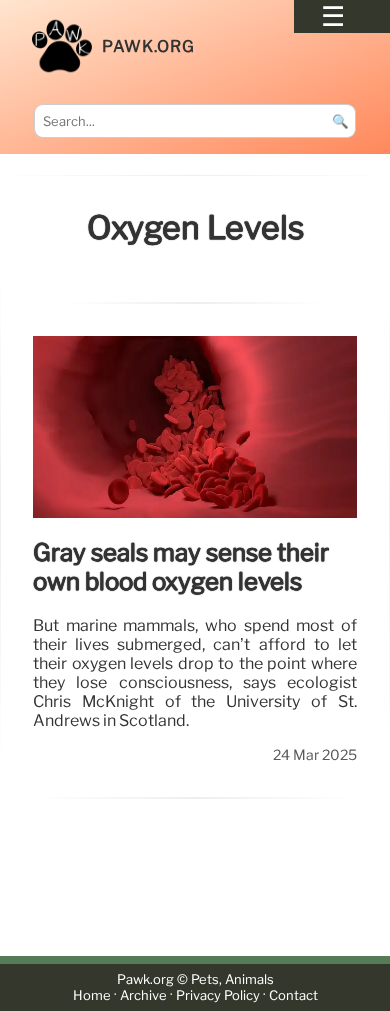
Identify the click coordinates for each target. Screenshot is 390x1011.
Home (92, 995)
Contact (293, 995)
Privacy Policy (218, 995)
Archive (143, 995)
